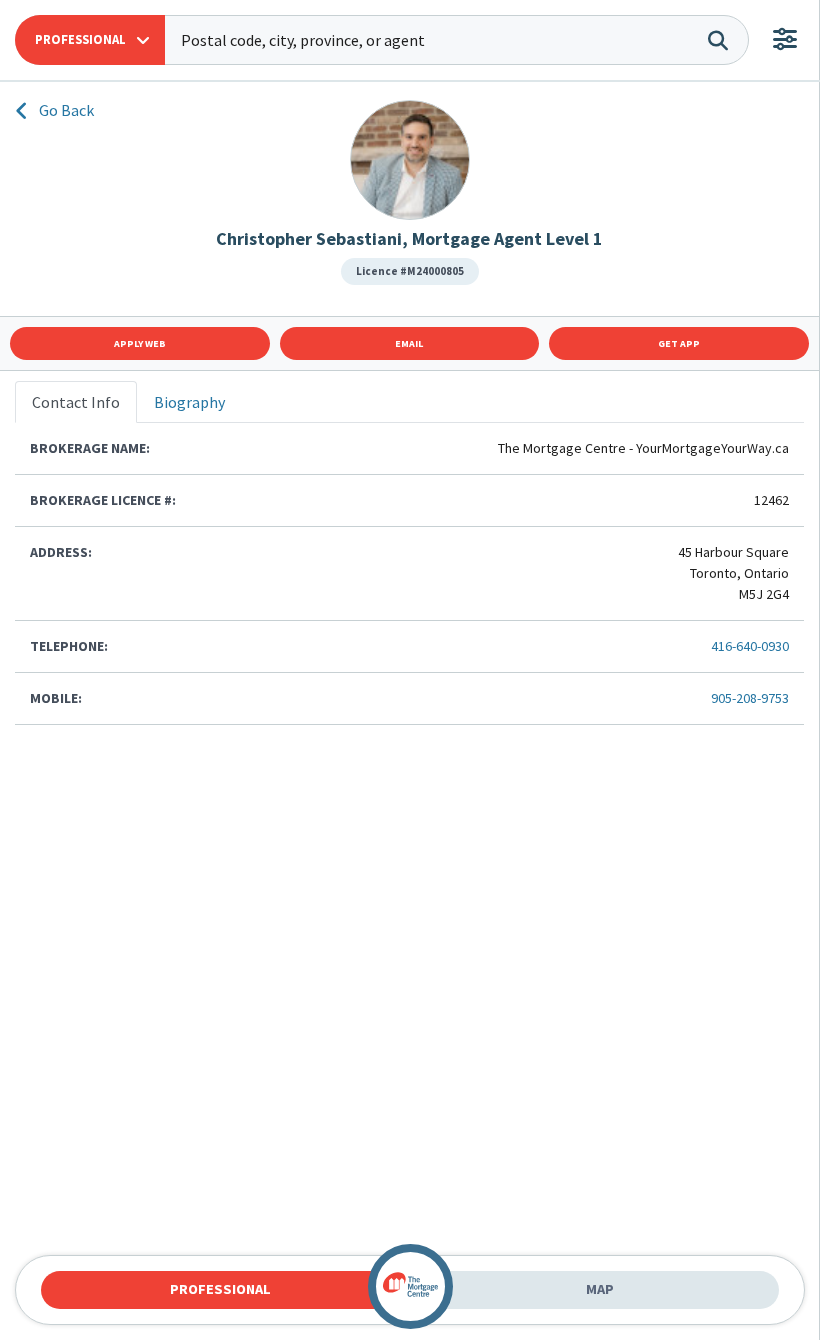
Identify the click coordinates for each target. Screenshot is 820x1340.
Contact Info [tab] (76, 402)
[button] (90, 40)
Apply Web (140, 343)
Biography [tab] (189, 402)
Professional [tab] (220, 1289)
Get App (679, 343)
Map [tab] (600, 1289)
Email (409, 343)
